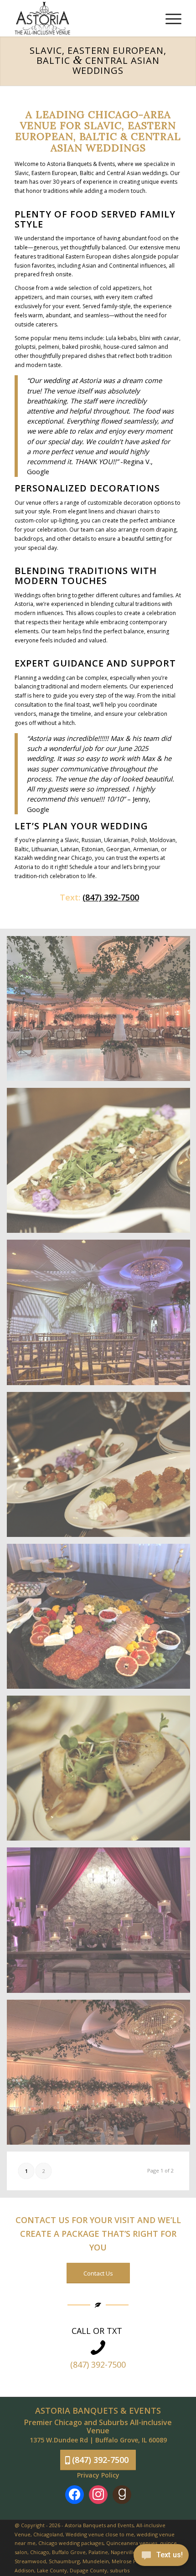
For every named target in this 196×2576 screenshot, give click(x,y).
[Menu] (169, 18)
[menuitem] (169, 18)
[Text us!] (161, 2557)
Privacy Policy (98, 2475)
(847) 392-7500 (111, 897)
